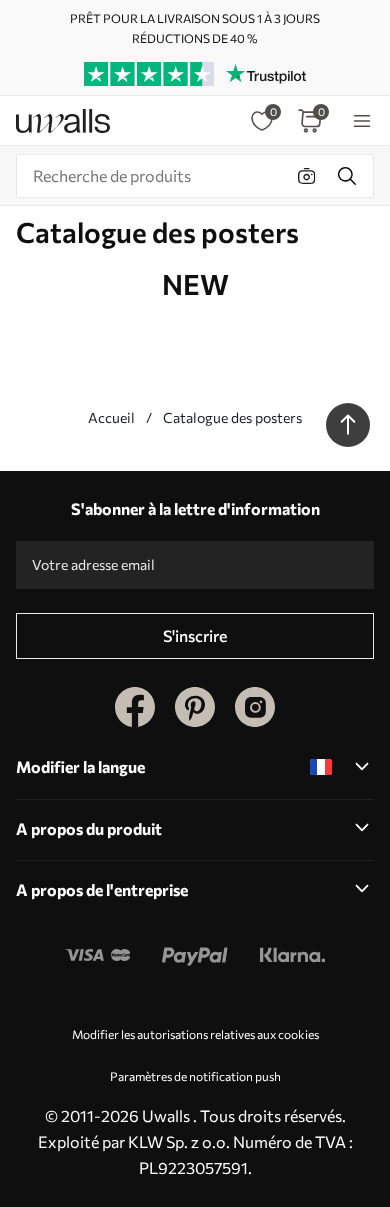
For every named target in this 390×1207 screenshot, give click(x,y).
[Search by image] (307, 176)
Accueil (111, 417)
